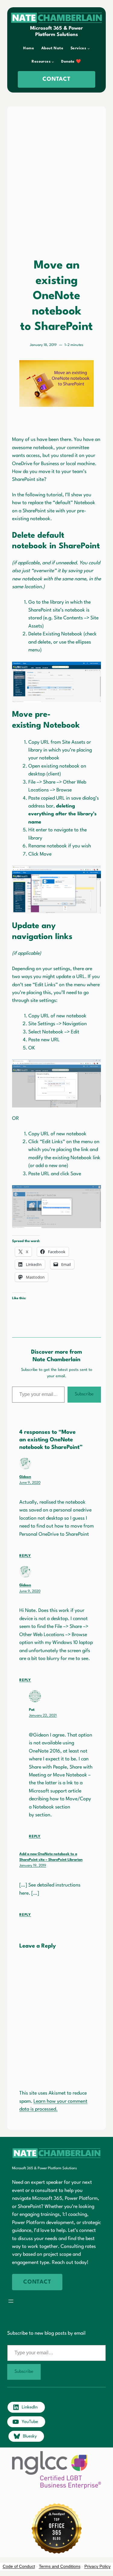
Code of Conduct (19, 2566)
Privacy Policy (97, 2566)
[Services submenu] (89, 48)
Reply (25, 1556)
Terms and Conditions (60, 2566)
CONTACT (37, 2282)
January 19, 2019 (33, 1866)
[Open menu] (11, 2301)
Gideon (25, 1477)
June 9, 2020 (30, 1483)
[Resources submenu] (53, 62)
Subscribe (84, 1394)
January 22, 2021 (43, 1716)
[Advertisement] (56, 177)
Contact (56, 79)
